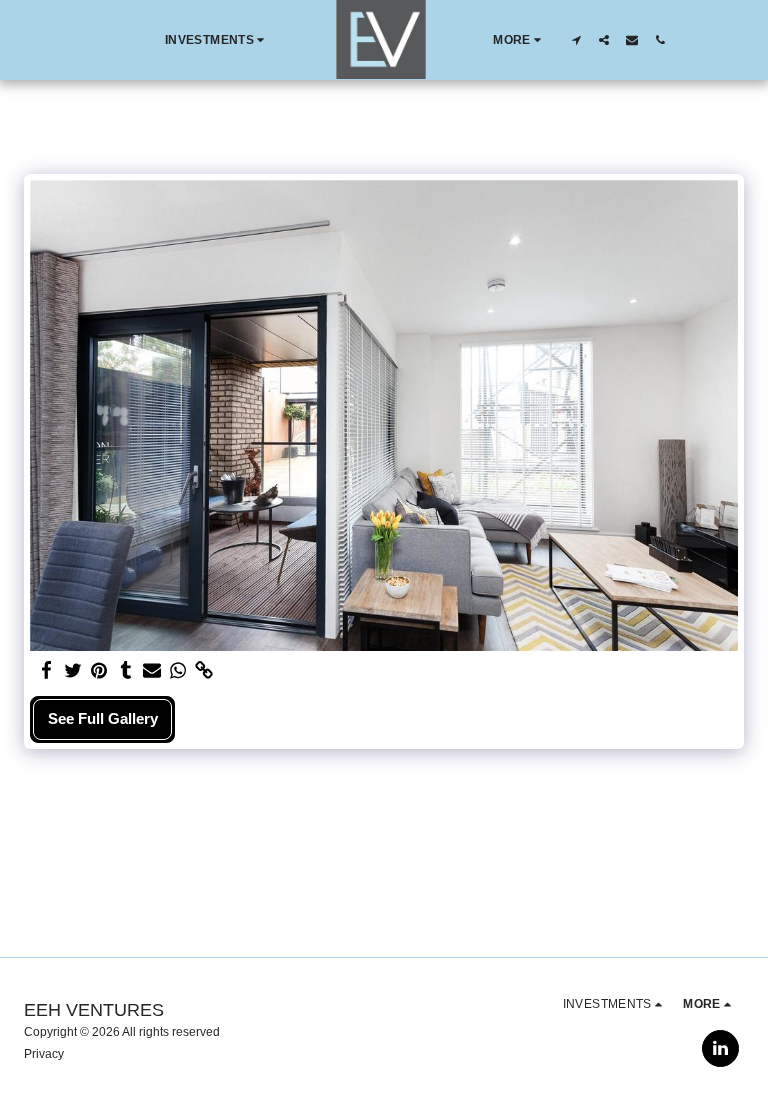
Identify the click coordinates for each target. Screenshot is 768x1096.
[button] (217, 40)
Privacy (44, 1054)
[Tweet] (73, 671)
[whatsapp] (178, 671)
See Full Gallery (103, 718)
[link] (204, 671)
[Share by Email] (152, 671)
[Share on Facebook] (47, 671)
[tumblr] (125, 671)
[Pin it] (99, 671)
